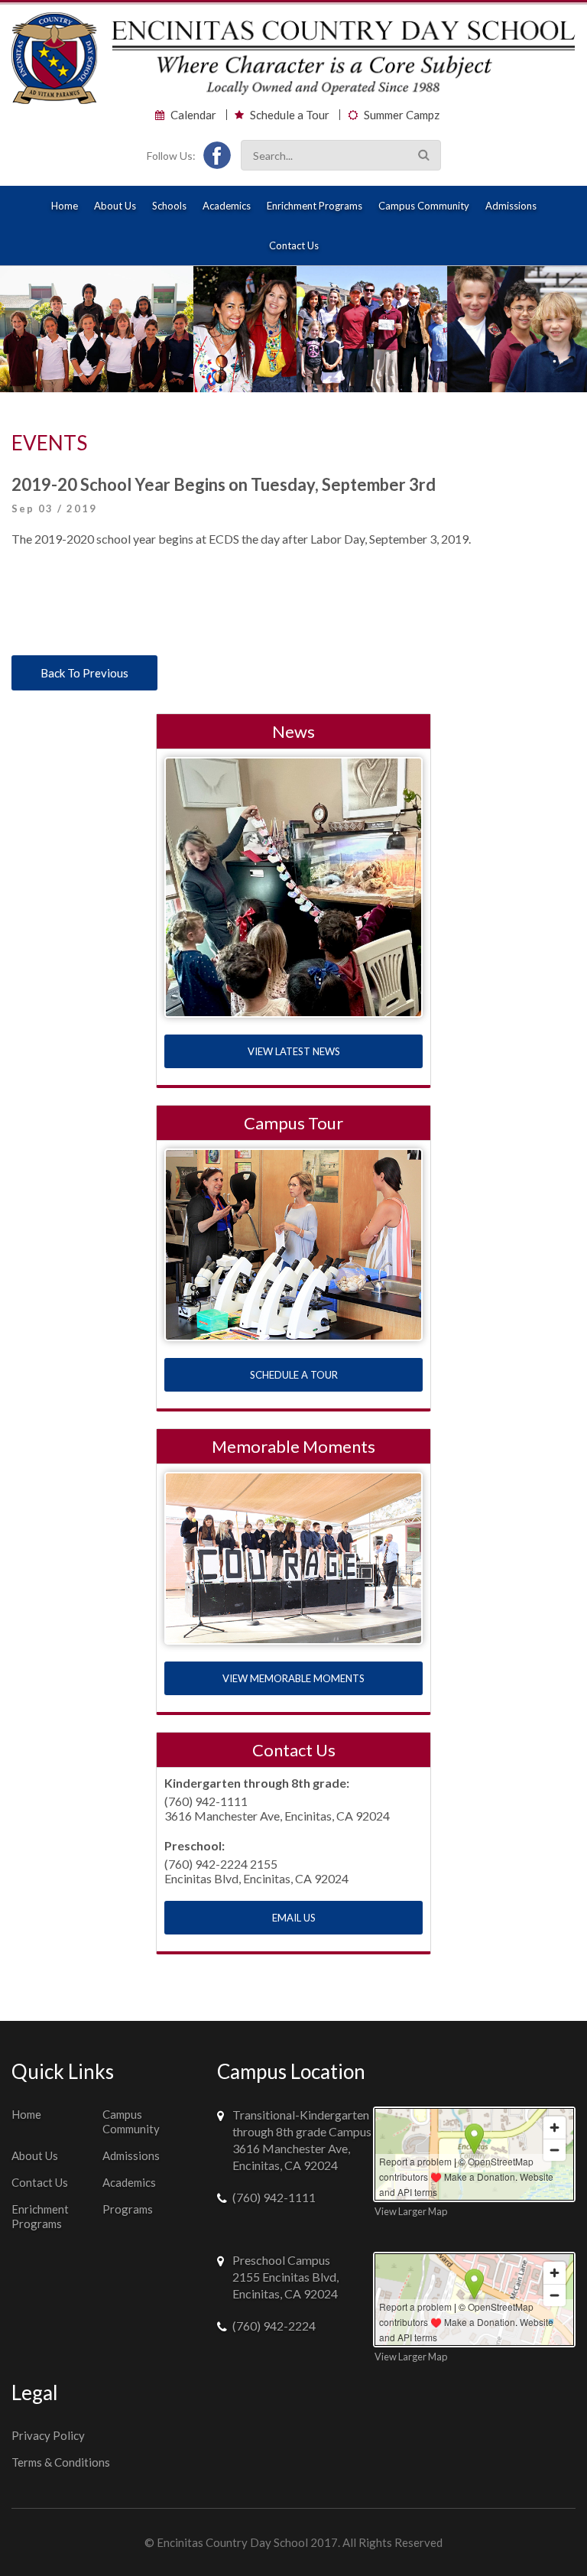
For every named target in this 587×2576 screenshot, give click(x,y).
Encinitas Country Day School (232, 2542)
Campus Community (424, 206)
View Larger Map (411, 2211)
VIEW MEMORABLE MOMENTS (293, 1678)
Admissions (511, 206)
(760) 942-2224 (274, 2326)
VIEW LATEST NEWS (294, 1051)
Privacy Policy (48, 2435)
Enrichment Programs (315, 206)
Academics (227, 206)
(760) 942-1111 (274, 2197)
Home (65, 206)
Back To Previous (84, 673)
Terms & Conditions (61, 2462)
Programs (128, 2209)
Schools (169, 206)
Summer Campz (402, 115)
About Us (115, 206)
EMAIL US (294, 1918)
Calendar (193, 115)
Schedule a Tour (290, 115)
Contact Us (294, 245)
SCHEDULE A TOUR (294, 1375)
